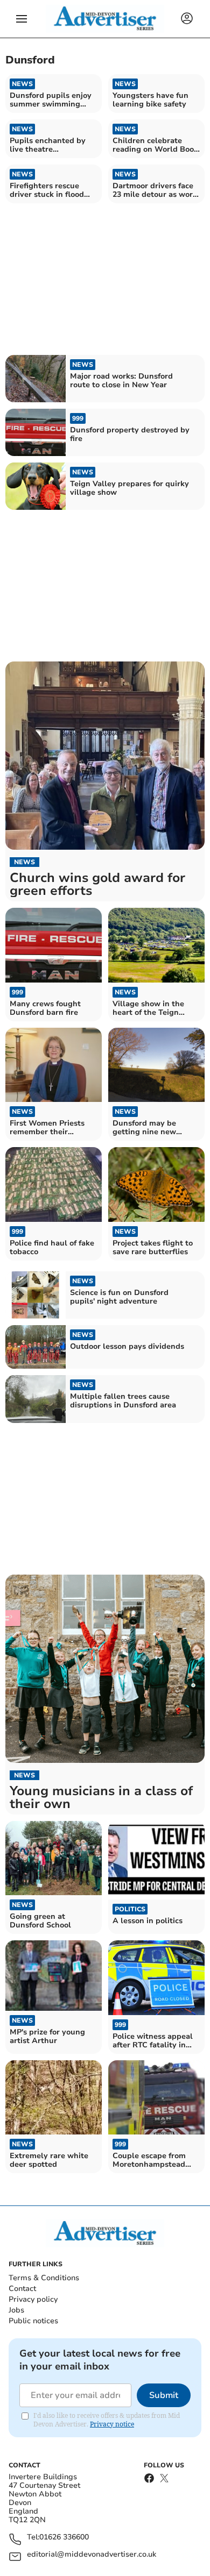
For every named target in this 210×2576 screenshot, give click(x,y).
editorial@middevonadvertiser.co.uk (92, 2555)
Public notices (33, 2321)
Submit (164, 2395)
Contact (22, 2289)
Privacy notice (112, 2424)
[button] (22, 19)
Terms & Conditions (44, 2278)
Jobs (16, 2310)
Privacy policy (33, 2299)
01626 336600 (64, 2538)
